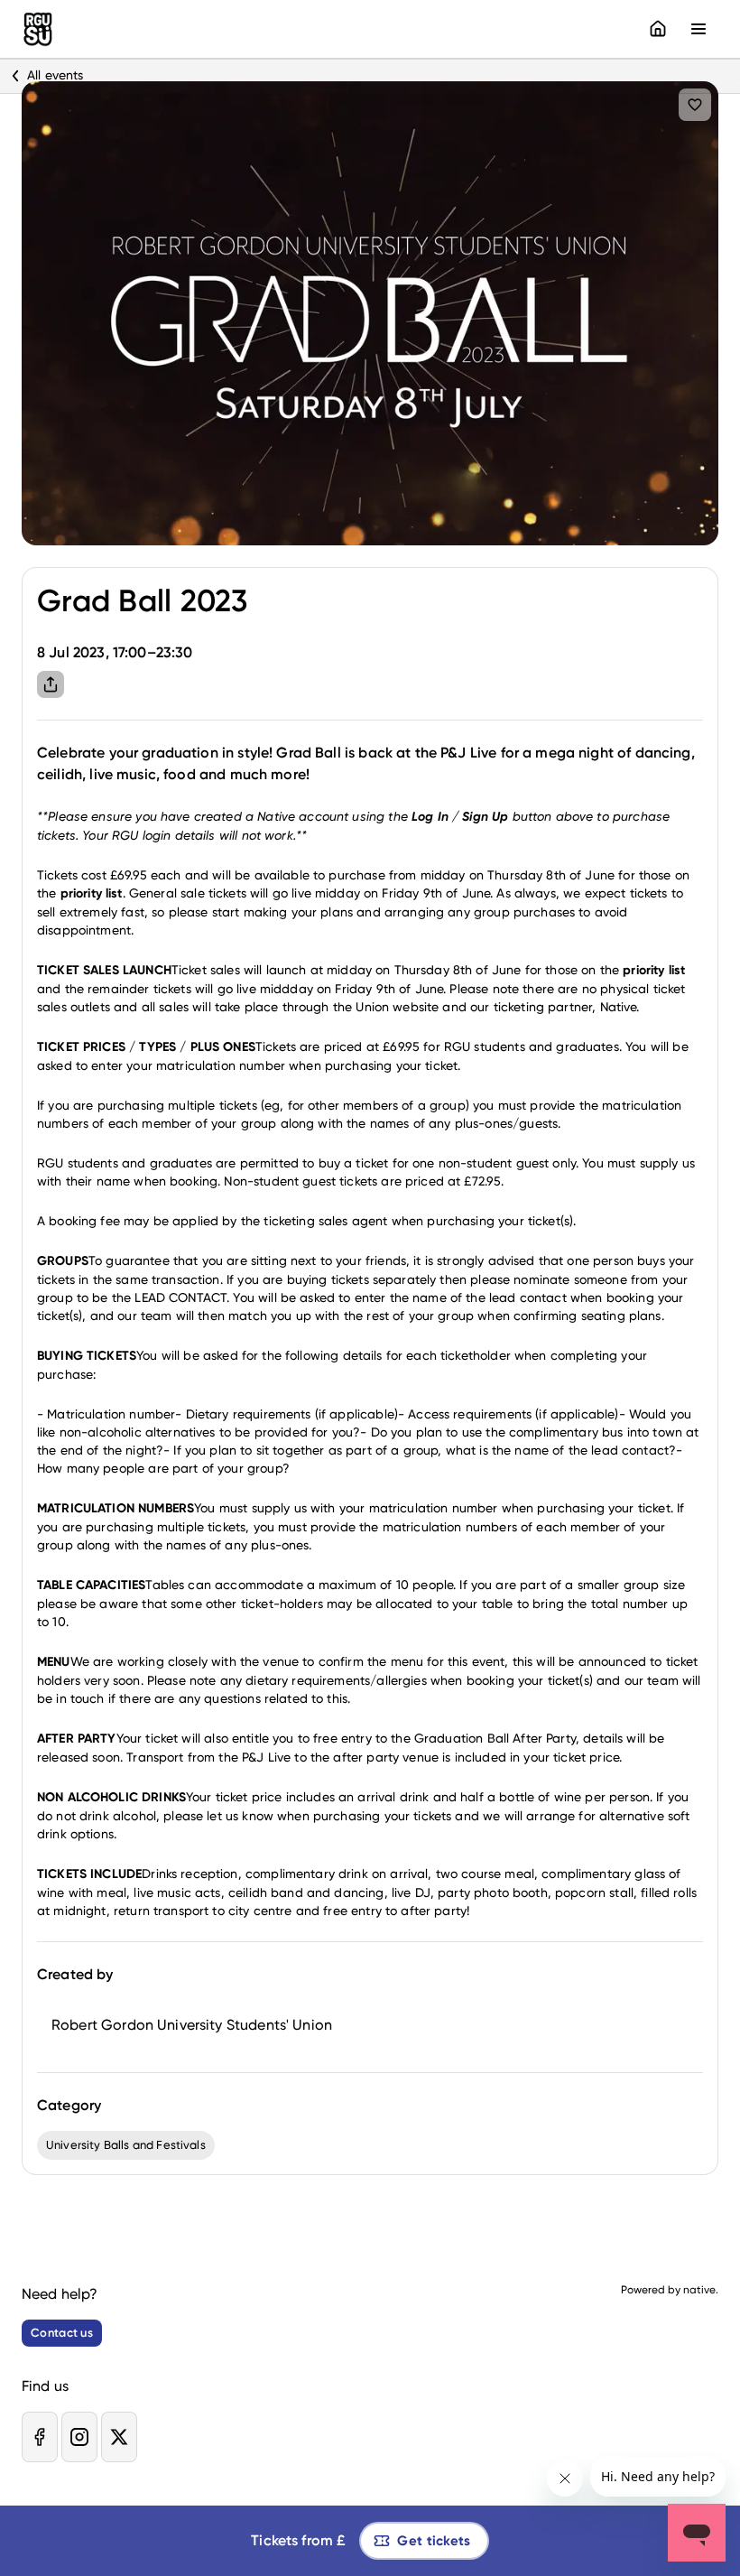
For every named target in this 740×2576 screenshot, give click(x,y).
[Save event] (695, 105)
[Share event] (51, 684)
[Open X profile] (119, 2437)
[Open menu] (698, 29)
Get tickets (434, 2541)
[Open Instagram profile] (79, 2437)
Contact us (62, 2333)
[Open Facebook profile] (40, 2437)
